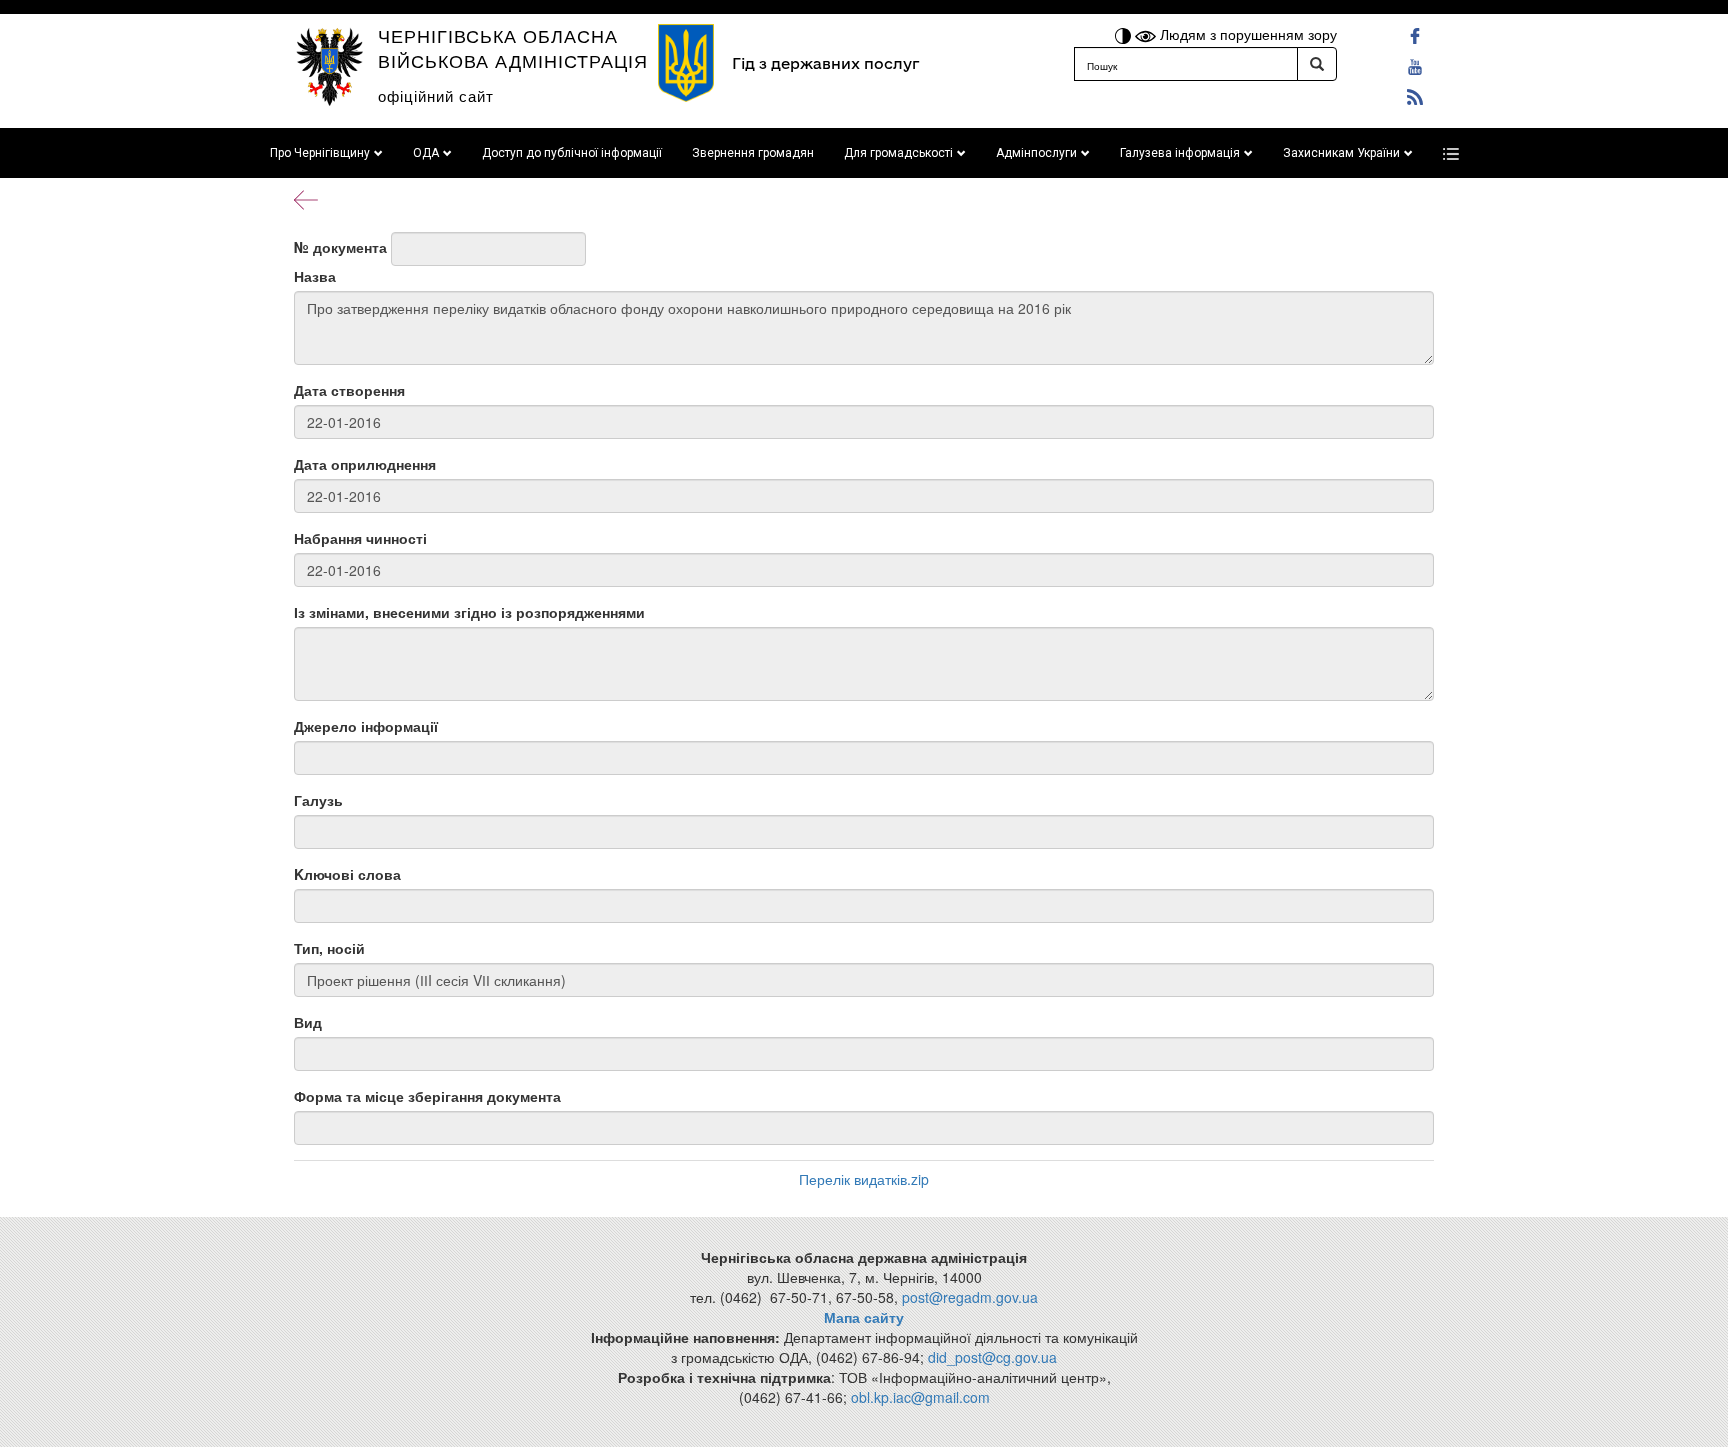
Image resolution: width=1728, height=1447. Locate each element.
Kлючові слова (347, 874)
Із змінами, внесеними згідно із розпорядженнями (469, 612)
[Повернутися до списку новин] (306, 198)
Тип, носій (329, 948)
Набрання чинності (360, 538)
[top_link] (1451, 153)
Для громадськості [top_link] (898, 153)
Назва (315, 276)
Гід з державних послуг (825, 63)
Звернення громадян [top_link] (753, 153)
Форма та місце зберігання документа (427, 1096)
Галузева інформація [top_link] (1180, 153)
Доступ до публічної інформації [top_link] (572, 153)
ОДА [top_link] (426, 153)
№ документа (340, 247)
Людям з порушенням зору (1246, 34)
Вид (308, 1022)
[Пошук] (1317, 64)
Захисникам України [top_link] (1341, 153)
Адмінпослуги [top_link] (1036, 153)
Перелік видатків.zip (864, 1179)
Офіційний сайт (436, 95)
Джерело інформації (366, 726)
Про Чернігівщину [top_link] (320, 153)
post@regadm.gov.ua (970, 1297)
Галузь (318, 800)
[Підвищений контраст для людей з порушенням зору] (1125, 34)
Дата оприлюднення (365, 464)
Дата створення (349, 390)
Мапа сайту (864, 1317)
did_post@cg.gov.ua (992, 1357)
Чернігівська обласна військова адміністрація (513, 47)
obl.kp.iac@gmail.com (920, 1397)
